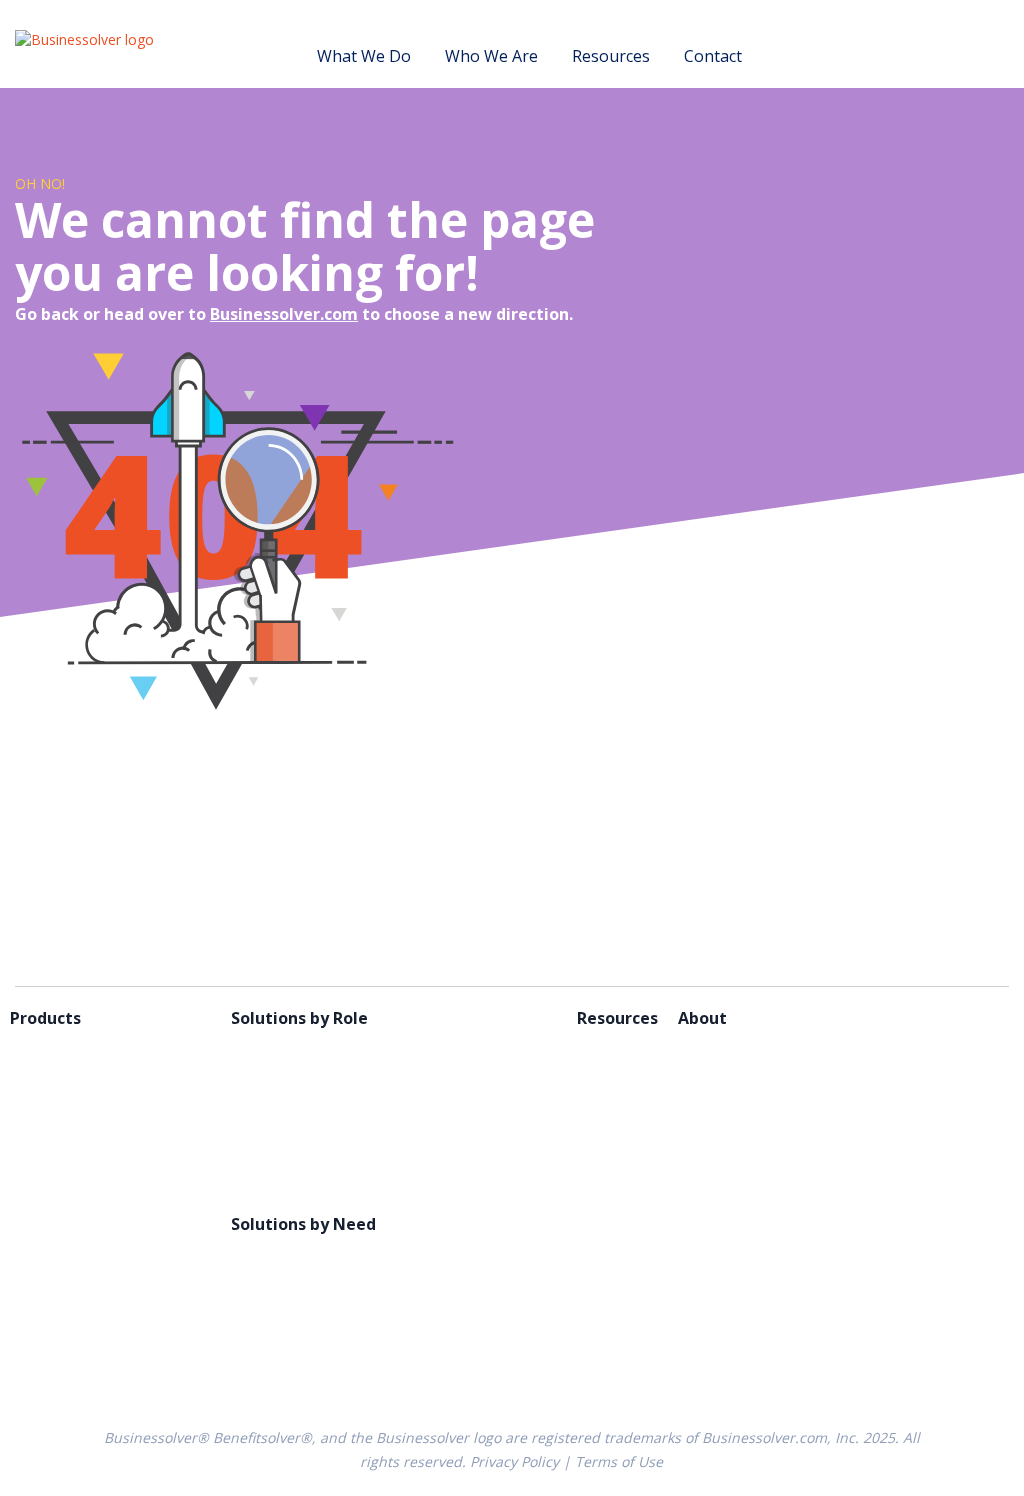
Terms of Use (619, 1461)
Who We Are (491, 56)
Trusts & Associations (312, 1186)
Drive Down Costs (298, 1280)
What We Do (364, 56)
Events (602, 1074)
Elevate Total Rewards (314, 1308)
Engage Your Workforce (321, 1336)
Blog (594, 1046)
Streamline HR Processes (324, 1364)
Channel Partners (297, 1046)
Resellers (265, 1158)
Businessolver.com (284, 314)
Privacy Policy (514, 1461)
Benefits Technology (87, 1046)
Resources (611, 56)
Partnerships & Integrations (336, 1102)
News (699, 1130)
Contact (713, 56)
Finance (259, 1074)
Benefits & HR (423, 1018)
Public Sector (279, 1130)
